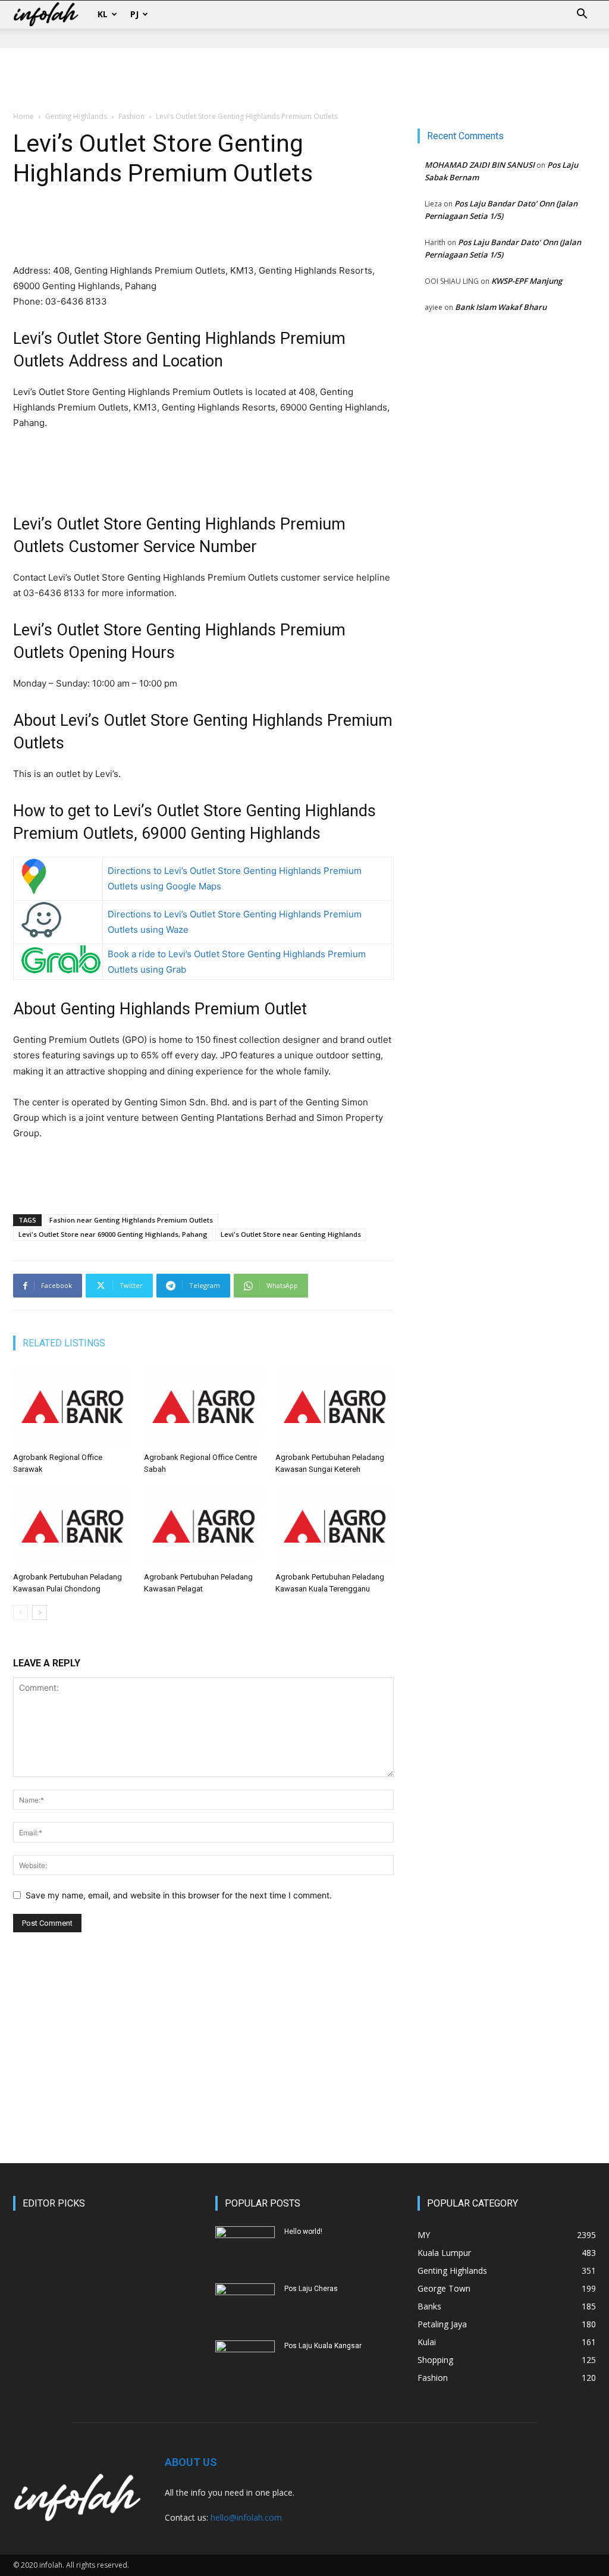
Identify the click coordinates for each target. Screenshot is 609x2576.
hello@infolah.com (246, 2517)
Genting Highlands (76, 116)
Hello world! (303, 2232)
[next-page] (40, 1613)
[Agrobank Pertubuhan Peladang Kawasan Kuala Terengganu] (335, 1526)
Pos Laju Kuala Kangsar (323, 2346)
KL (103, 14)
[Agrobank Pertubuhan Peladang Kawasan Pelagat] (203, 1526)
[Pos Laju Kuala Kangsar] (245, 2361)
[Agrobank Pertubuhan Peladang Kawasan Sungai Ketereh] (335, 1407)
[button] (582, 15)
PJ (134, 14)
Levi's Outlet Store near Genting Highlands (291, 1234)
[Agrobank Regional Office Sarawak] (72, 1407)
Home (23, 116)
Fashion (131, 116)
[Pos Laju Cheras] (245, 2304)
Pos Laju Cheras (311, 2289)
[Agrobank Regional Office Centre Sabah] (203, 1407)
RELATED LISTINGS (64, 1343)
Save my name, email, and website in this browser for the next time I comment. (179, 1895)
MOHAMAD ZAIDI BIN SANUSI (480, 165)
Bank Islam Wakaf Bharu (501, 307)
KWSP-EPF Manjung (527, 281)
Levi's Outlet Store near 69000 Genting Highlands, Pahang (113, 1234)
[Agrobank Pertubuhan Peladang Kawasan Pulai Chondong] (72, 1526)
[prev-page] (21, 1613)
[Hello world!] (245, 2247)
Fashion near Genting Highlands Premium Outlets (131, 1220)
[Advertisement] (304, 80)
